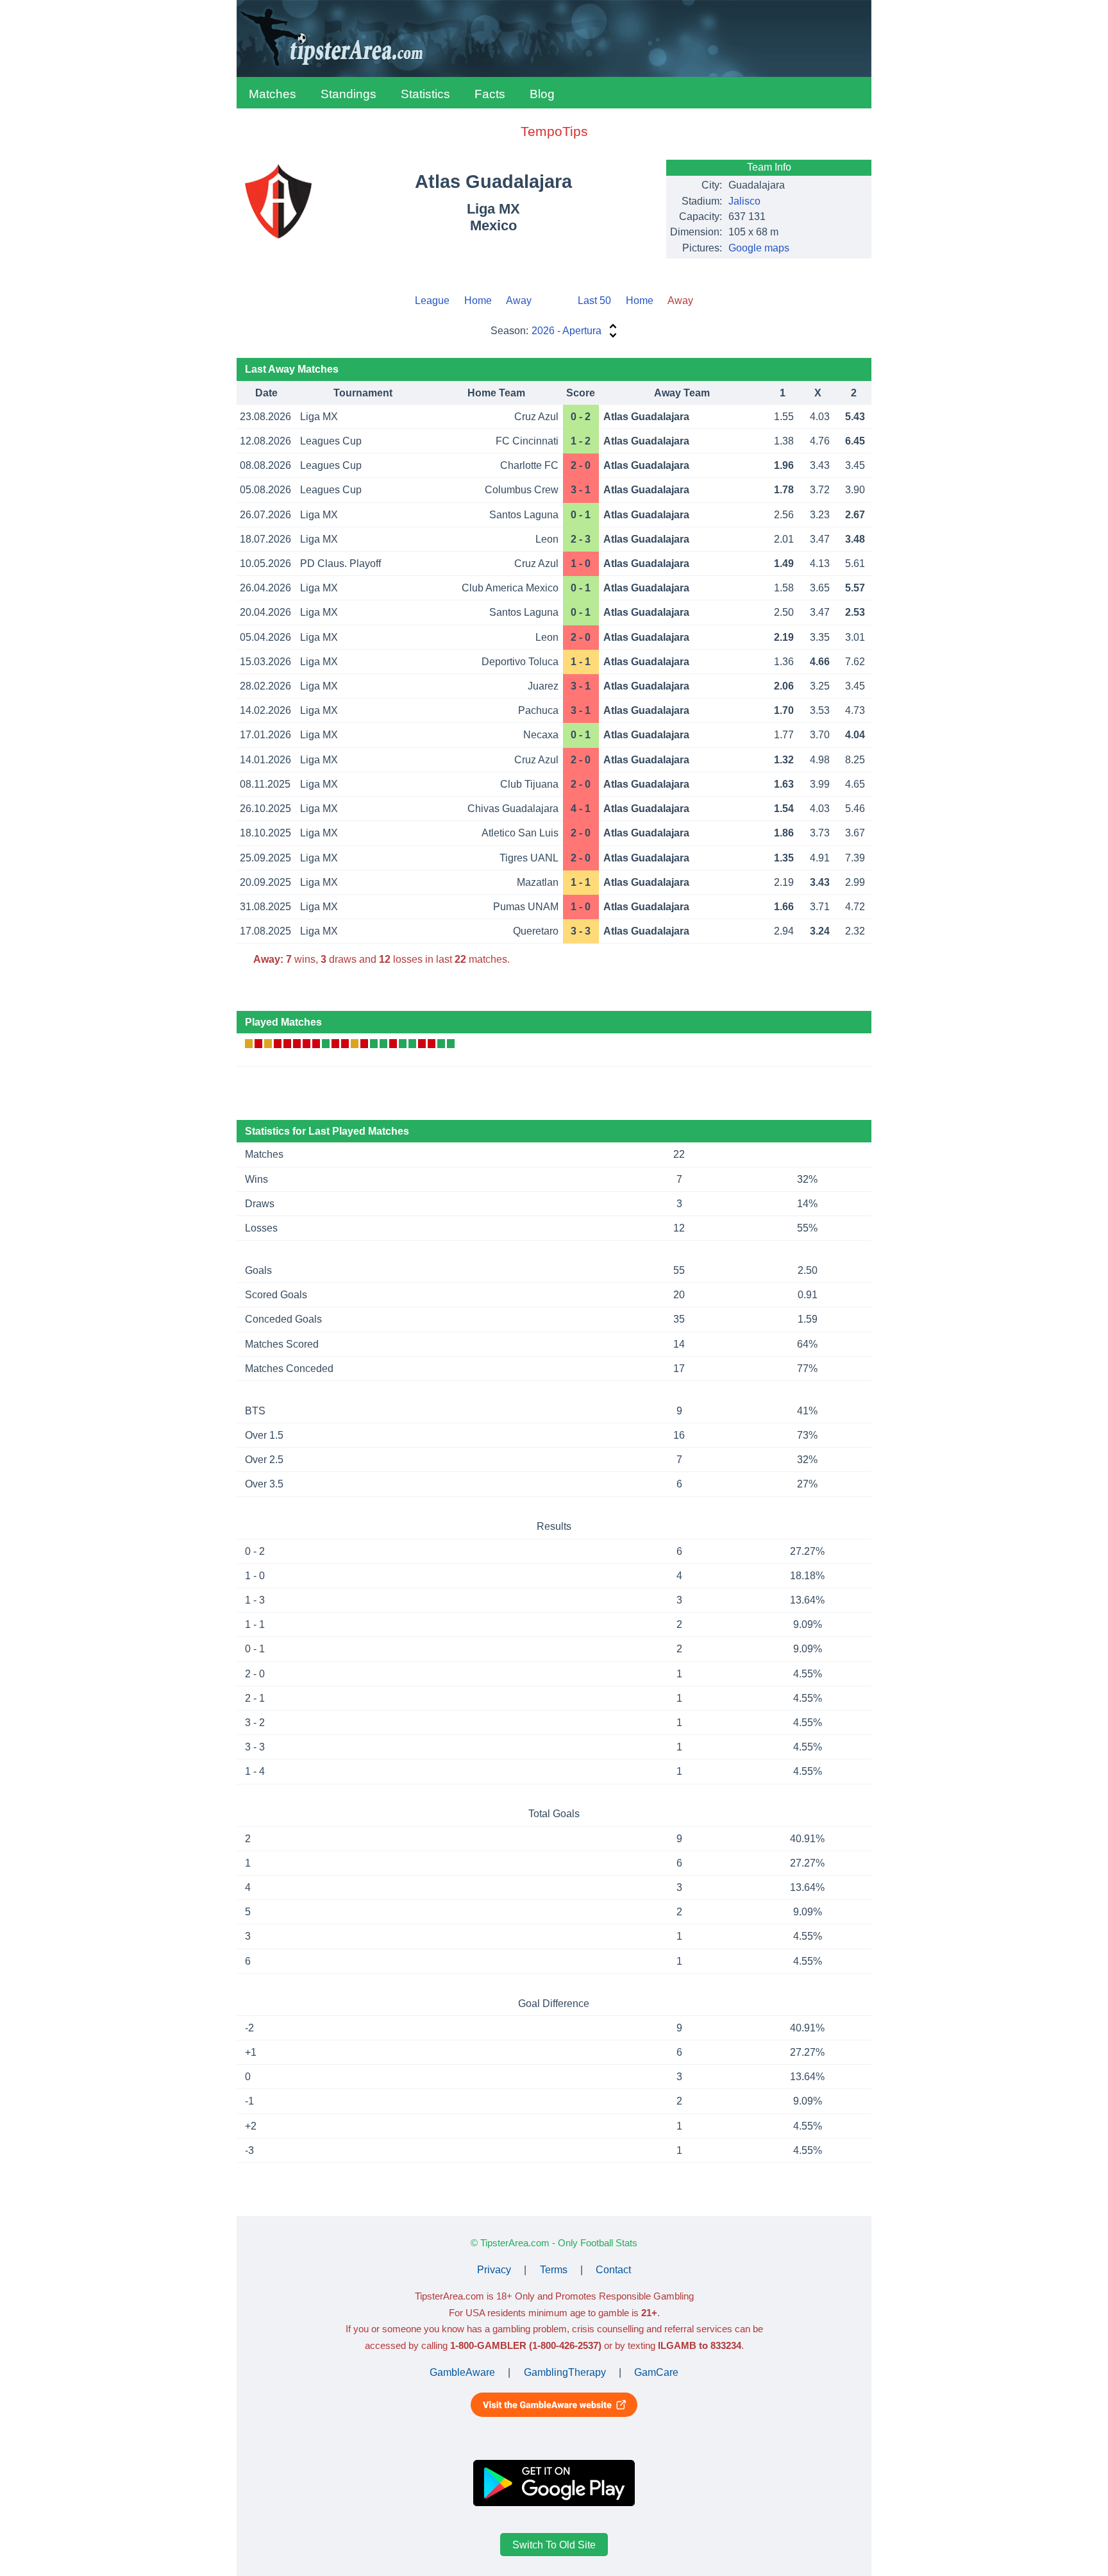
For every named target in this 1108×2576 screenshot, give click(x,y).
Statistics (425, 94)
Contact (613, 2270)
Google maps (759, 248)
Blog (542, 94)
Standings (348, 94)
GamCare (656, 2372)
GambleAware (462, 2372)
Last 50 (594, 301)
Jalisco (744, 201)
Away (519, 301)
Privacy (494, 2270)
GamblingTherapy (565, 2372)
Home (478, 301)
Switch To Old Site (554, 2545)
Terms (554, 2270)
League (432, 301)
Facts (490, 94)
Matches (273, 94)
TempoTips (554, 131)
